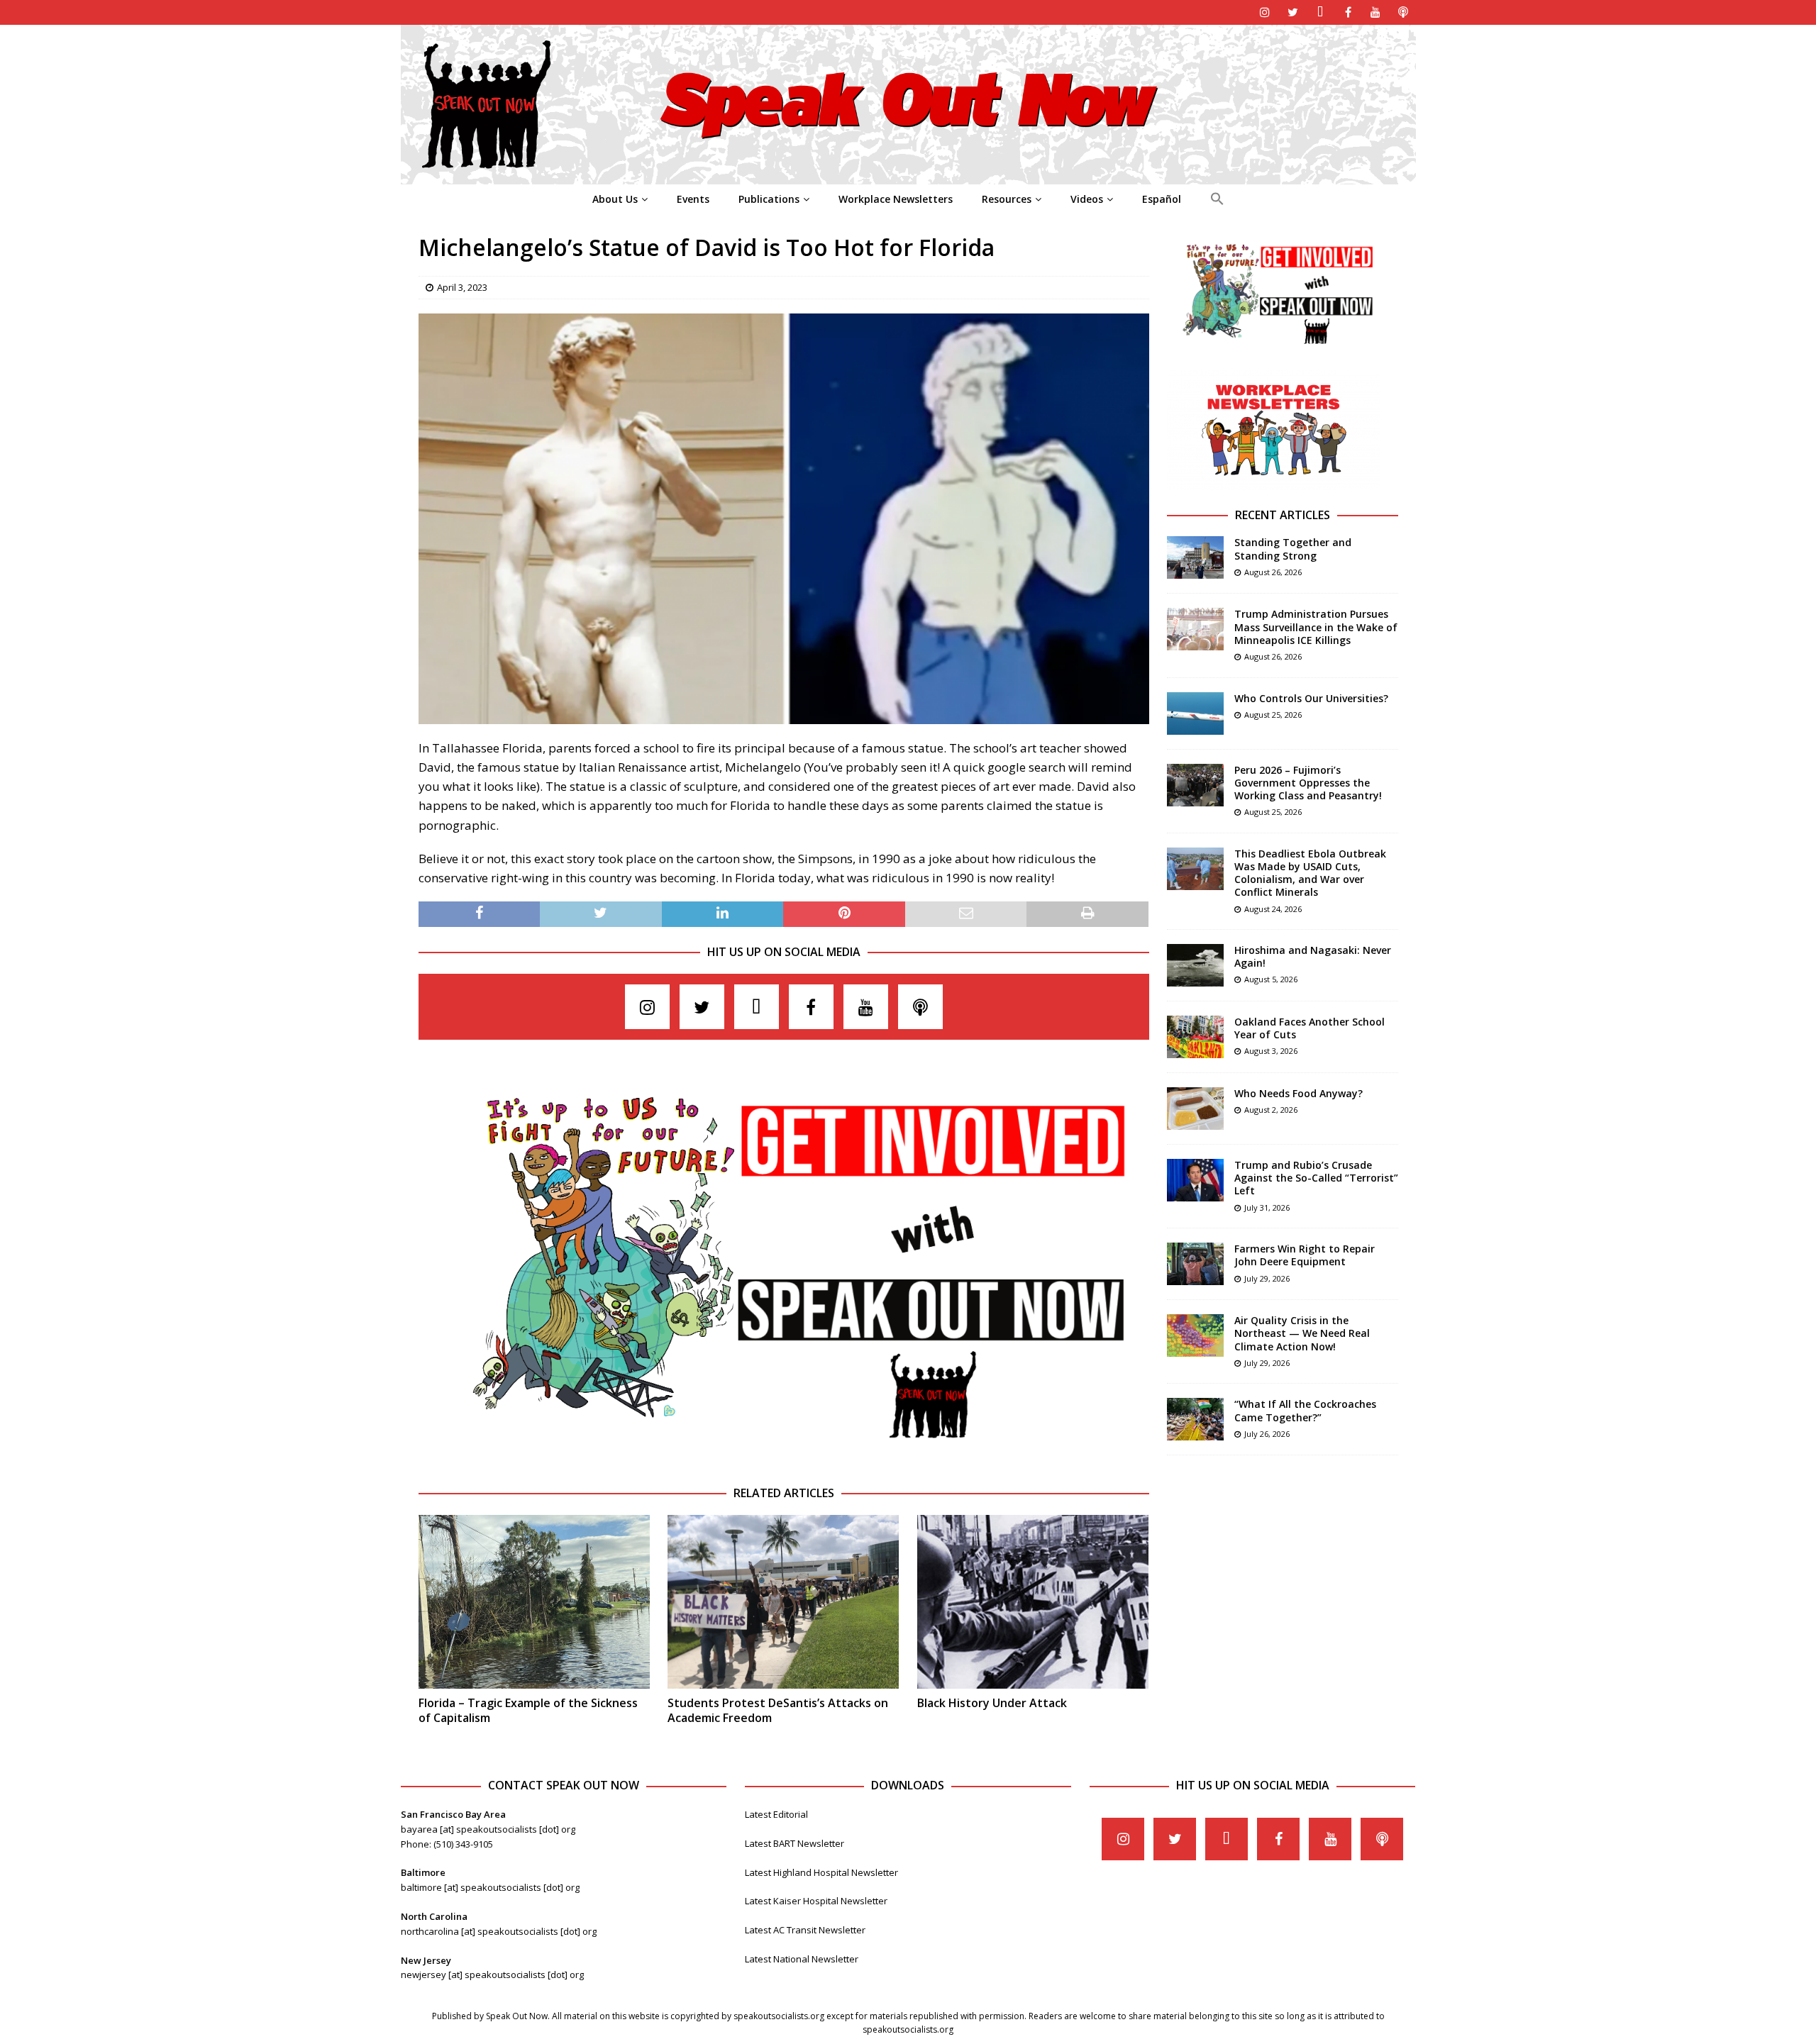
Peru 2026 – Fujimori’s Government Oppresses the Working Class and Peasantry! (1308, 783)
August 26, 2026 (1273, 572)
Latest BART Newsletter (794, 1843)
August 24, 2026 (1273, 909)
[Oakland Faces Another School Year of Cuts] (1195, 1037)
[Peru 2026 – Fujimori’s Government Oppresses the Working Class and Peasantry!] (1195, 785)
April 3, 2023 (462, 287)
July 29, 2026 (1267, 1278)
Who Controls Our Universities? (1311, 698)
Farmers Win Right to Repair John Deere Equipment (1305, 1255)
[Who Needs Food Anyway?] (1195, 1109)
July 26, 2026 (1267, 1434)
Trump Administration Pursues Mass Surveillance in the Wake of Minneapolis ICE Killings (1316, 627)
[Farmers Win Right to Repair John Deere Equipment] (1195, 1264)
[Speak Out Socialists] (908, 176)
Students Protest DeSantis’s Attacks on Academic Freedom (778, 1710)
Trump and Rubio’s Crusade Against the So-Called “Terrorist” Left (1316, 1178)
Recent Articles (1283, 515)
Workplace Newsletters (896, 199)
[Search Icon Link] (1217, 199)
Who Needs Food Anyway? (1299, 1093)
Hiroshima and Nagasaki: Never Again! (1313, 956)
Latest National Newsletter (802, 1959)
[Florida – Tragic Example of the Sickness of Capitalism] (534, 1602)
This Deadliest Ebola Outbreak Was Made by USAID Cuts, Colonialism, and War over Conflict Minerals (1310, 873)
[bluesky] (1321, 12)
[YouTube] (1376, 12)
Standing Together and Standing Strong (1293, 549)
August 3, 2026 (1271, 1051)
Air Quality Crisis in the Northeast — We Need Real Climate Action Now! (1302, 1333)
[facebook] (1348, 12)
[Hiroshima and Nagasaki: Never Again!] (1195, 965)
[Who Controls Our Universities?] (1195, 713)
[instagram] (1265, 12)
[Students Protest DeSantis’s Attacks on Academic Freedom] (783, 1602)
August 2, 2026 (1271, 1110)
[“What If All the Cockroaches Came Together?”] (1195, 1419)
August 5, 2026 (1271, 979)
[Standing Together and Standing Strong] (1195, 557)
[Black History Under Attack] (1033, 1602)
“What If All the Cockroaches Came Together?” (1305, 1410)
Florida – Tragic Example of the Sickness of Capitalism (528, 1710)
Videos (1087, 199)
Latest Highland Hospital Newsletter (821, 1872)
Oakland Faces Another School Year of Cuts (1310, 1028)
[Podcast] (1403, 12)
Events (693, 199)
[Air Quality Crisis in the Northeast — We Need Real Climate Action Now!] (1195, 1335)
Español (1162, 199)
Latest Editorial (776, 1814)
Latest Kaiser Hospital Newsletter (816, 1901)
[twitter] (1293, 12)
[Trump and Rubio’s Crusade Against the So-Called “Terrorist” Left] (1195, 1180)
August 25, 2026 (1273, 715)
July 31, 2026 (1267, 1207)
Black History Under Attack (992, 1703)
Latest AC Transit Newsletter (805, 1930)
